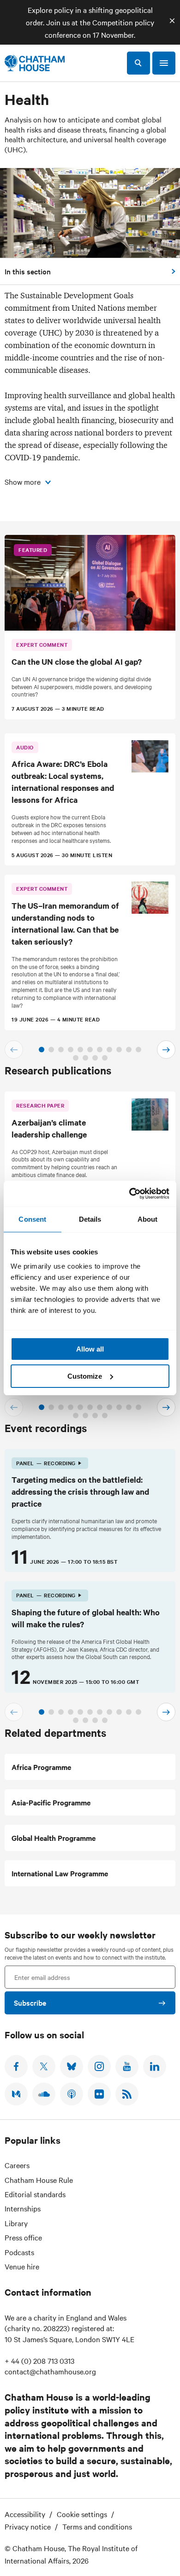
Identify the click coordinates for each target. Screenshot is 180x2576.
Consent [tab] (32, 1219)
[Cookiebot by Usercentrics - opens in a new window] (129, 1194)
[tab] (42, 1050)
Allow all (90, 1349)
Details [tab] (90, 1219)
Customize (85, 1376)
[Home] (35, 63)
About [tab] (148, 1219)
